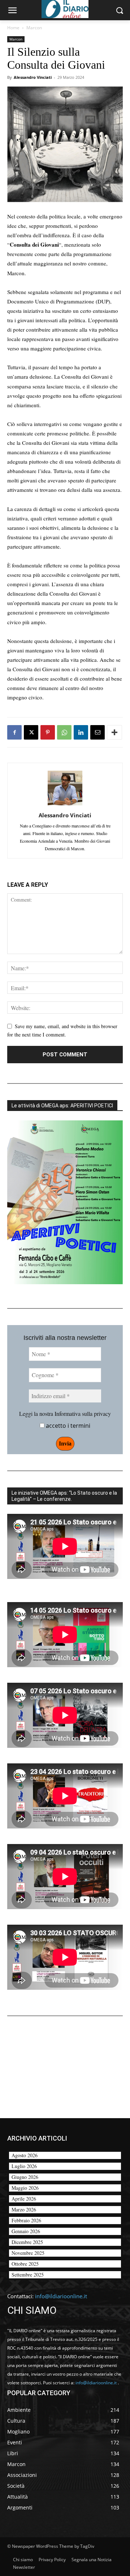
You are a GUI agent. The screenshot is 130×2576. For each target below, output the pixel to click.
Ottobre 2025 (25, 2264)
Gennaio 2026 (26, 2231)
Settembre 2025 (28, 2275)
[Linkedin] (81, 732)
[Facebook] (14, 732)
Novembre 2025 (28, 2253)
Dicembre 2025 (27, 2242)
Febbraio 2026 (26, 2220)
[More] (114, 732)
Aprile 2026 (24, 2199)
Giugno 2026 (25, 2177)
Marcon (34, 28)
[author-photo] (65, 805)
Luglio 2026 (24, 2166)
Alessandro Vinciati (33, 77)
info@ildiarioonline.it (61, 2296)
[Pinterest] (48, 732)
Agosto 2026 (25, 2155)
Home (13, 28)
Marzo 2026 (24, 2209)
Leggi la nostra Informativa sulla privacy (65, 1413)
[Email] (97, 732)
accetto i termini (67, 1426)
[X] (31, 732)
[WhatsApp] (64, 732)
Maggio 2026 (25, 2188)
